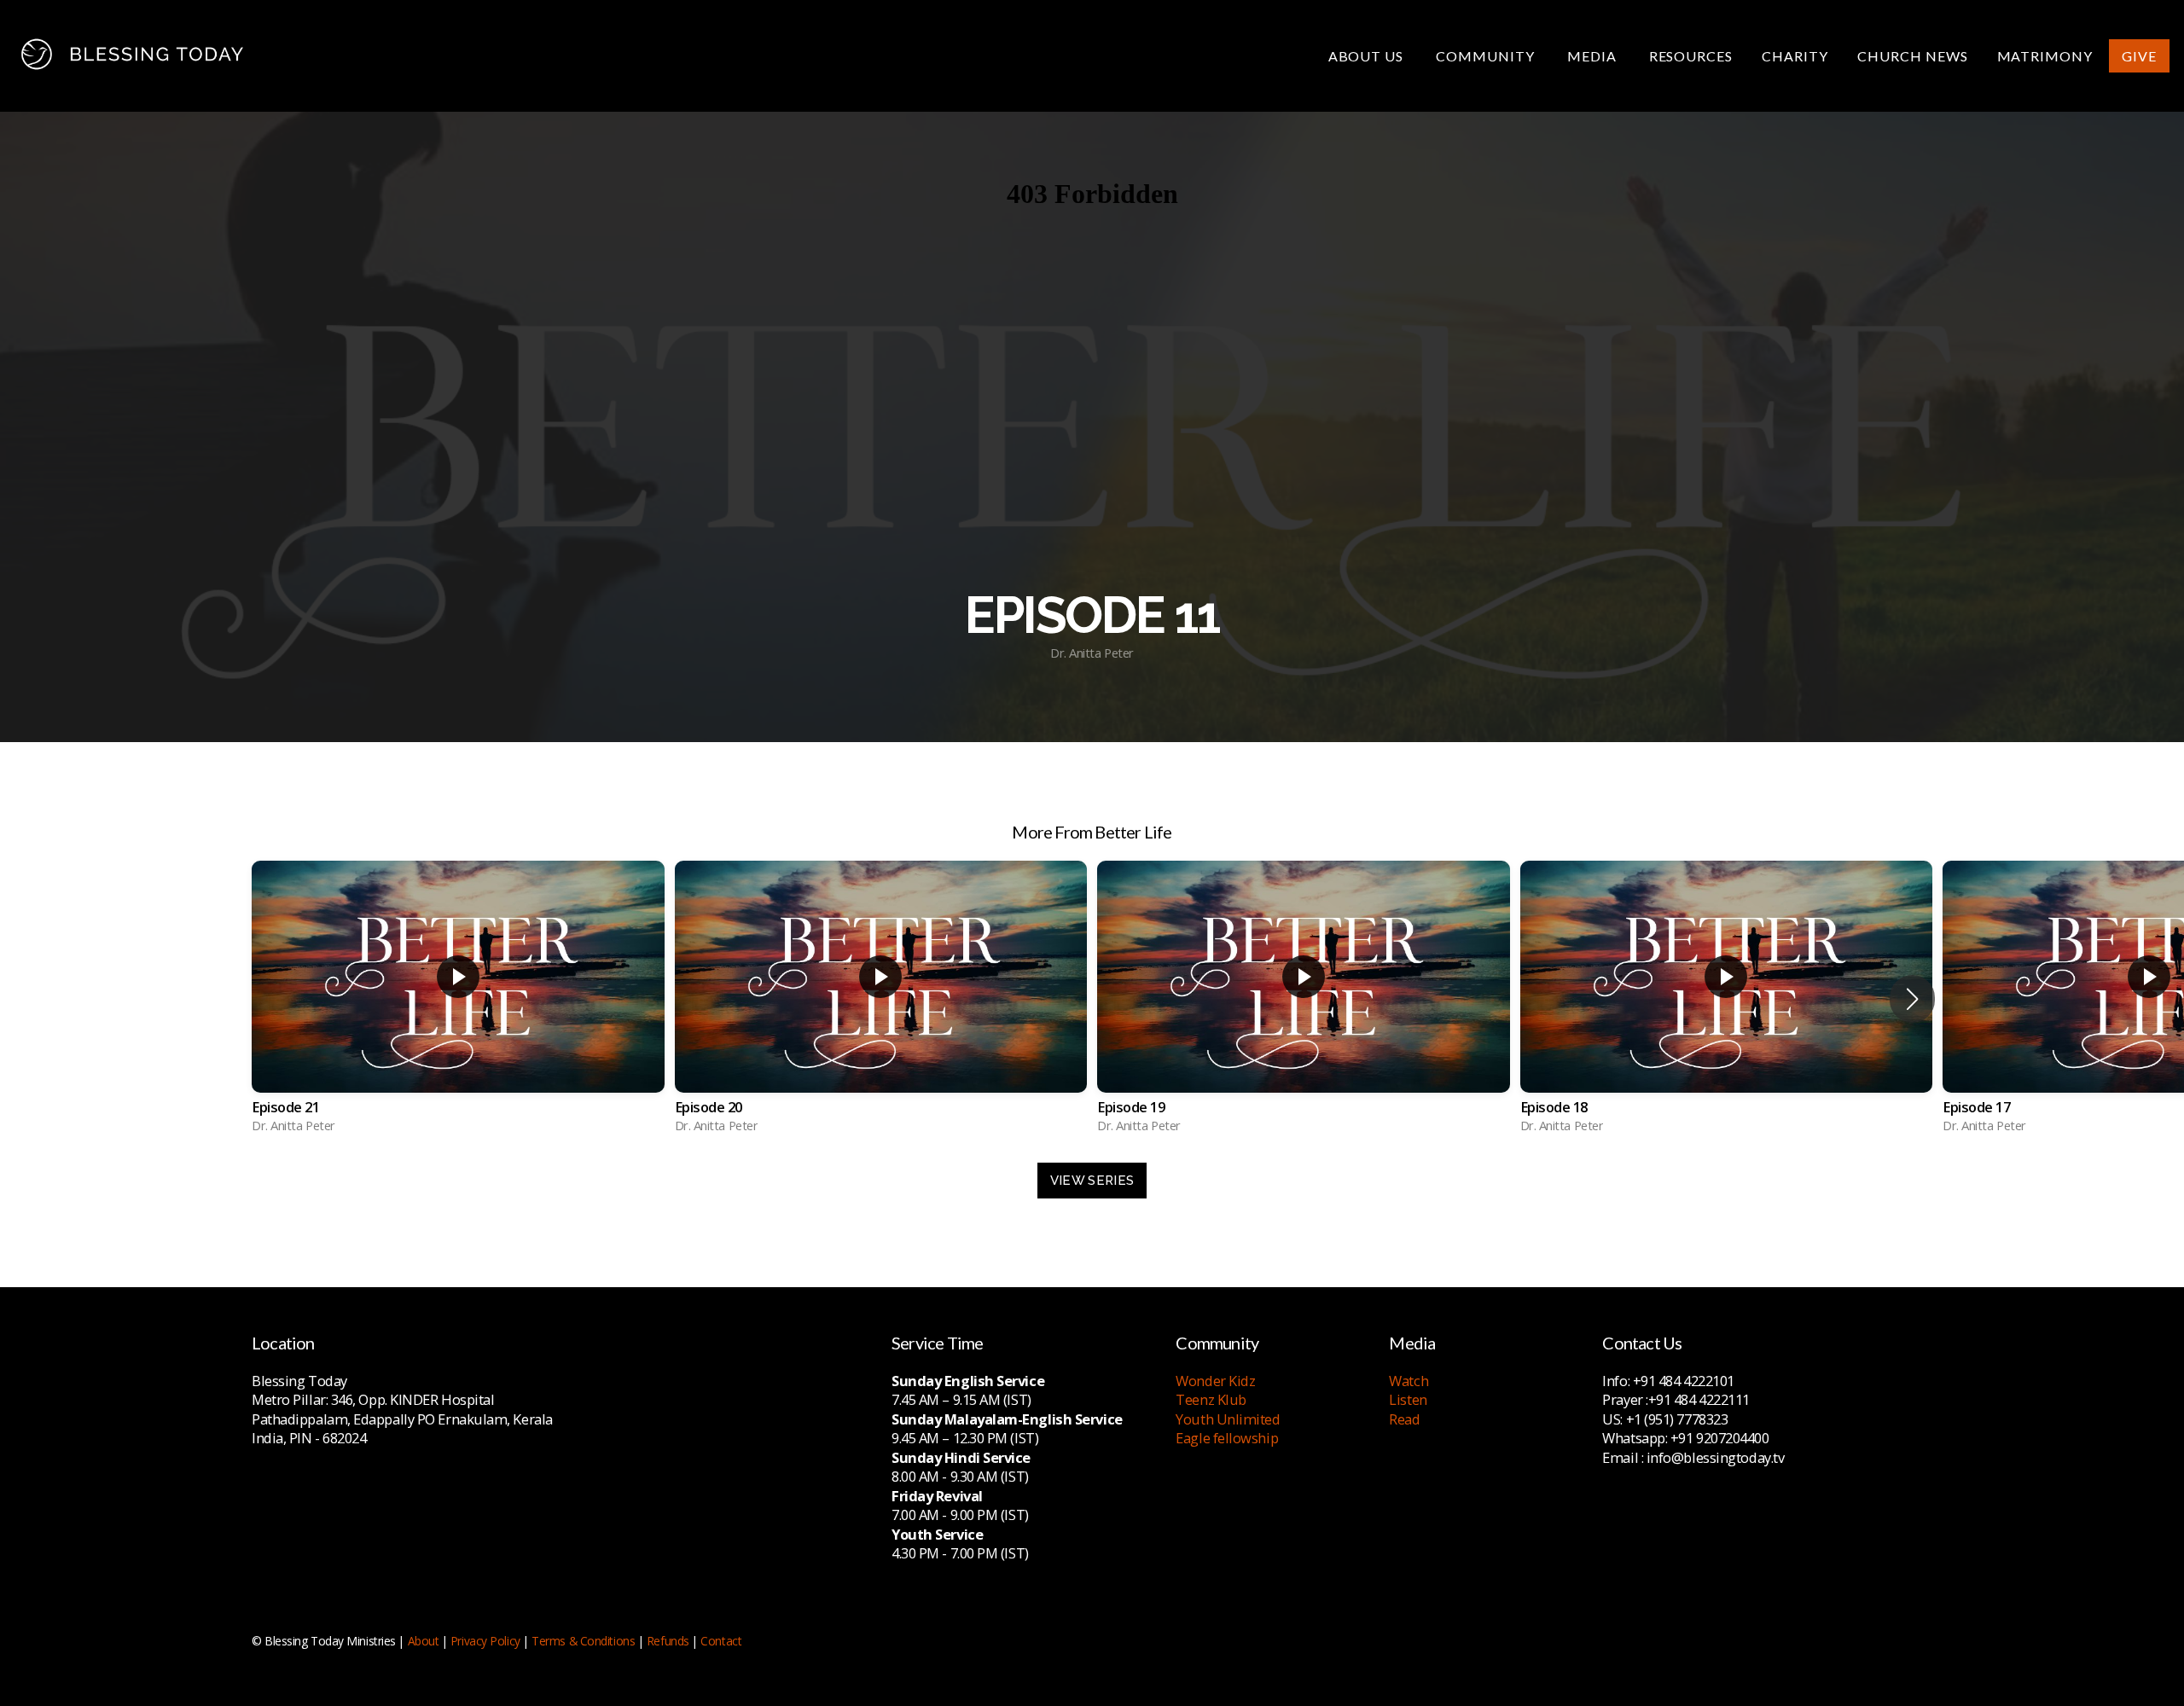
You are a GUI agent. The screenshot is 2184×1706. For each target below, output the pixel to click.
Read (1404, 1419)
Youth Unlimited (1228, 1419)
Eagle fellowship (1227, 1438)
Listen (1408, 1399)
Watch (1409, 1381)
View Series (1092, 1181)
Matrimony (2045, 56)
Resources (1691, 56)
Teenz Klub (1211, 1399)
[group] (458, 999)
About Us (1368, 56)
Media (1594, 56)
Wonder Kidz (1215, 1381)
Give (2139, 56)
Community (1487, 56)
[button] (1912, 999)
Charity (1795, 56)
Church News (1913, 56)
